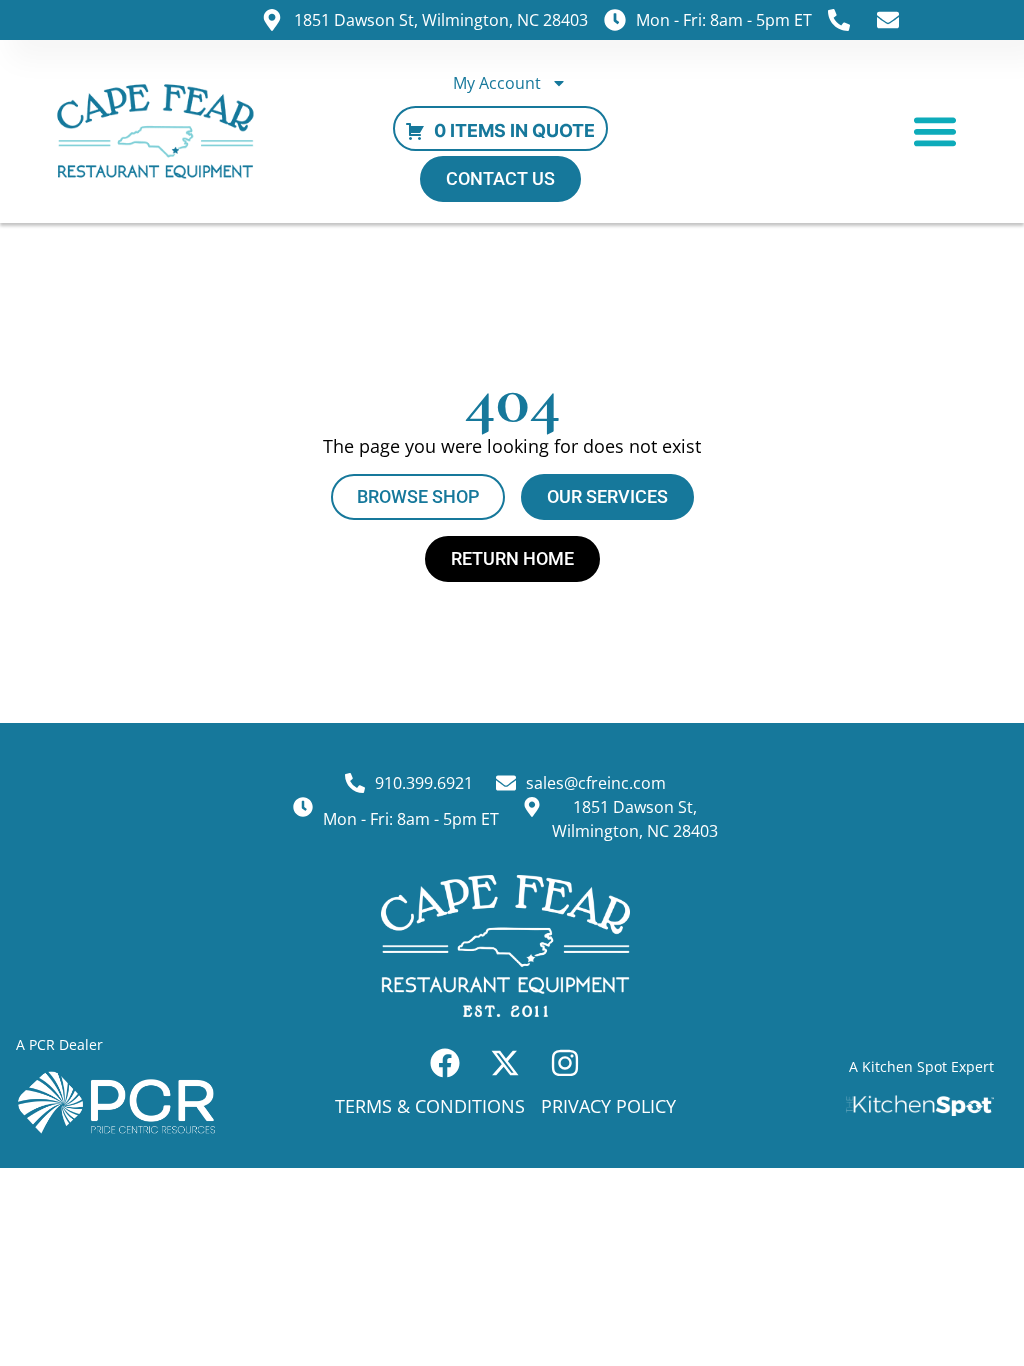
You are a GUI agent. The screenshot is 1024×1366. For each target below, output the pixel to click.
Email (370, 790)
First (362, 691)
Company (377, 722)
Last (495, 691)
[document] (512, 683)
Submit (578, 861)
